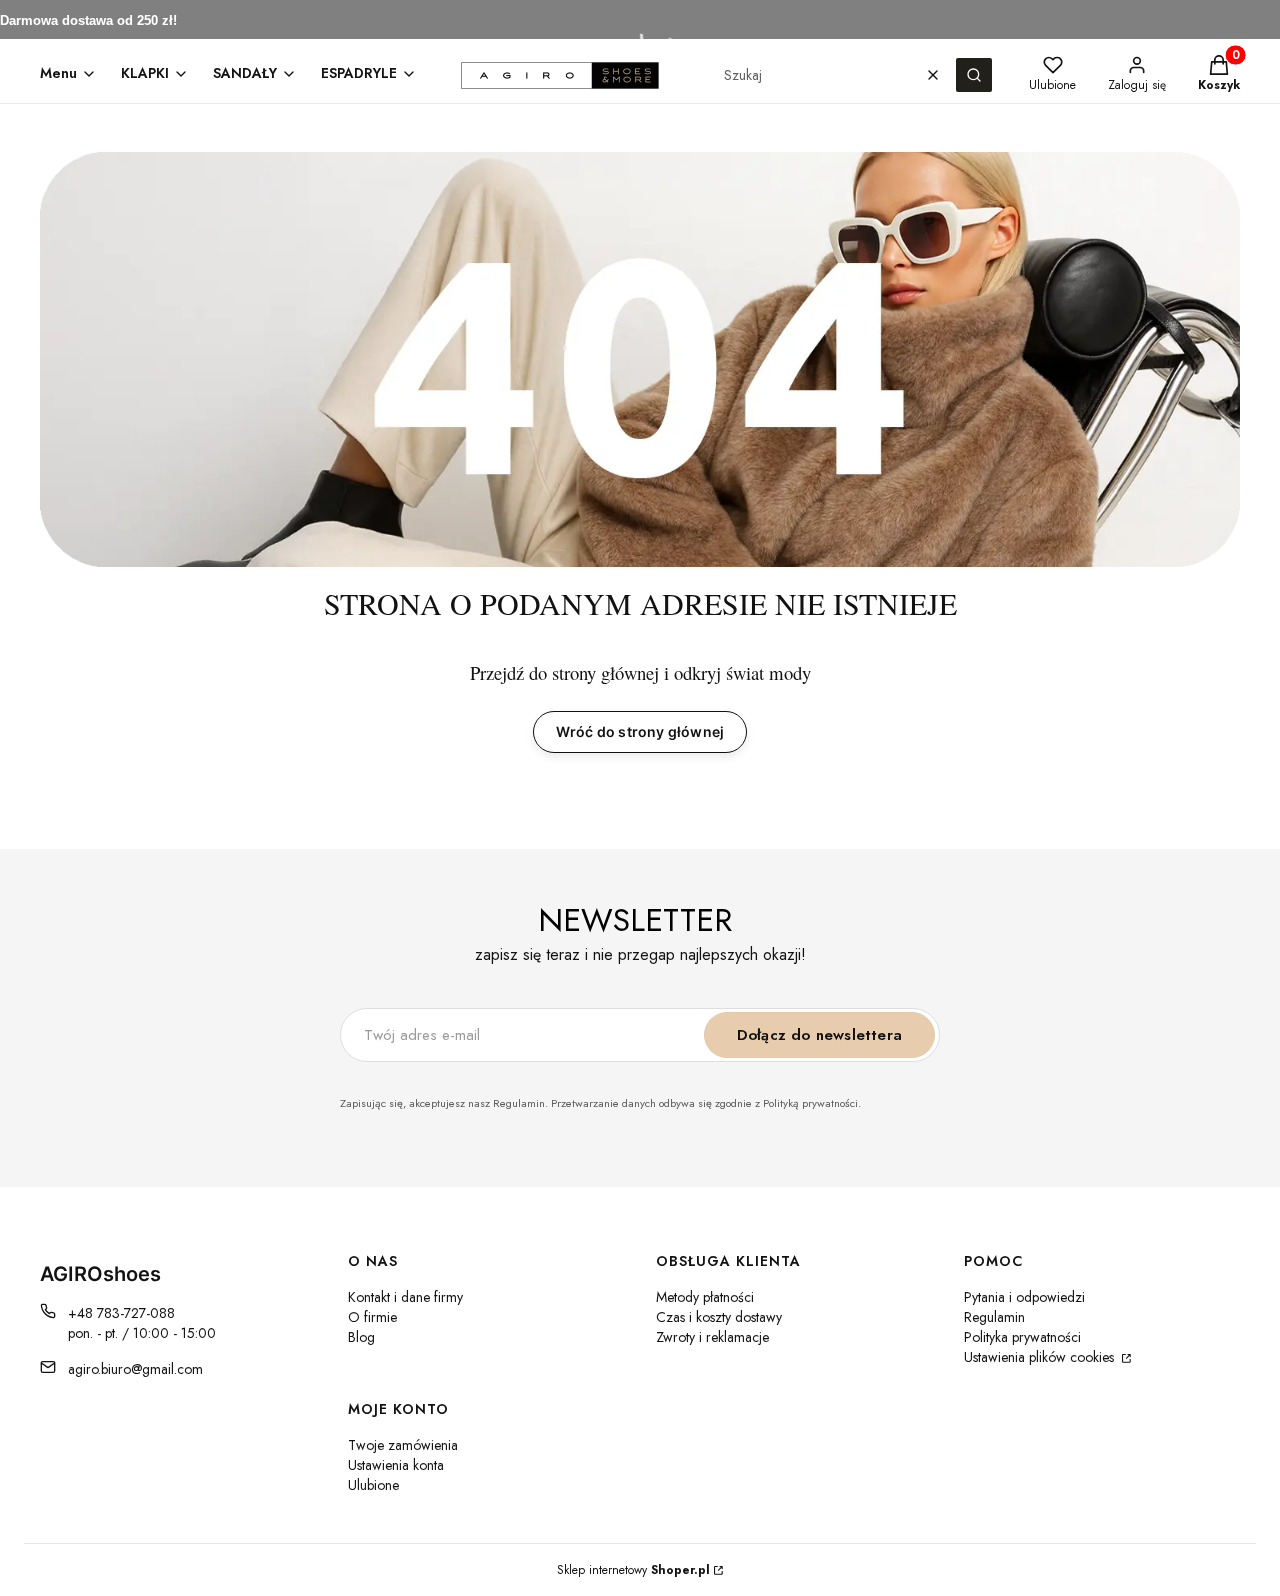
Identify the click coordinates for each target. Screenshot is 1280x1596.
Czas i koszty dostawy (719, 1317)
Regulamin (994, 1317)
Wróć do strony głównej (640, 731)
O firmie (372, 1317)
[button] (974, 75)
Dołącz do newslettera (819, 1035)
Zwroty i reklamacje (712, 1337)
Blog (361, 1337)
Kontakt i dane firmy (405, 1297)
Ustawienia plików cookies (1041, 1357)
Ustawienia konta (396, 1465)
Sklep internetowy (633, 1570)
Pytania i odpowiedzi (1024, 1297)
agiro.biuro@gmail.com (135, 1369)
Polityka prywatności (1022, 1337)
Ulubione (373, 1485)
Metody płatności (705, 1297)
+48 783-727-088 (121, 1313)
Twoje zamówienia (403, 1445)
